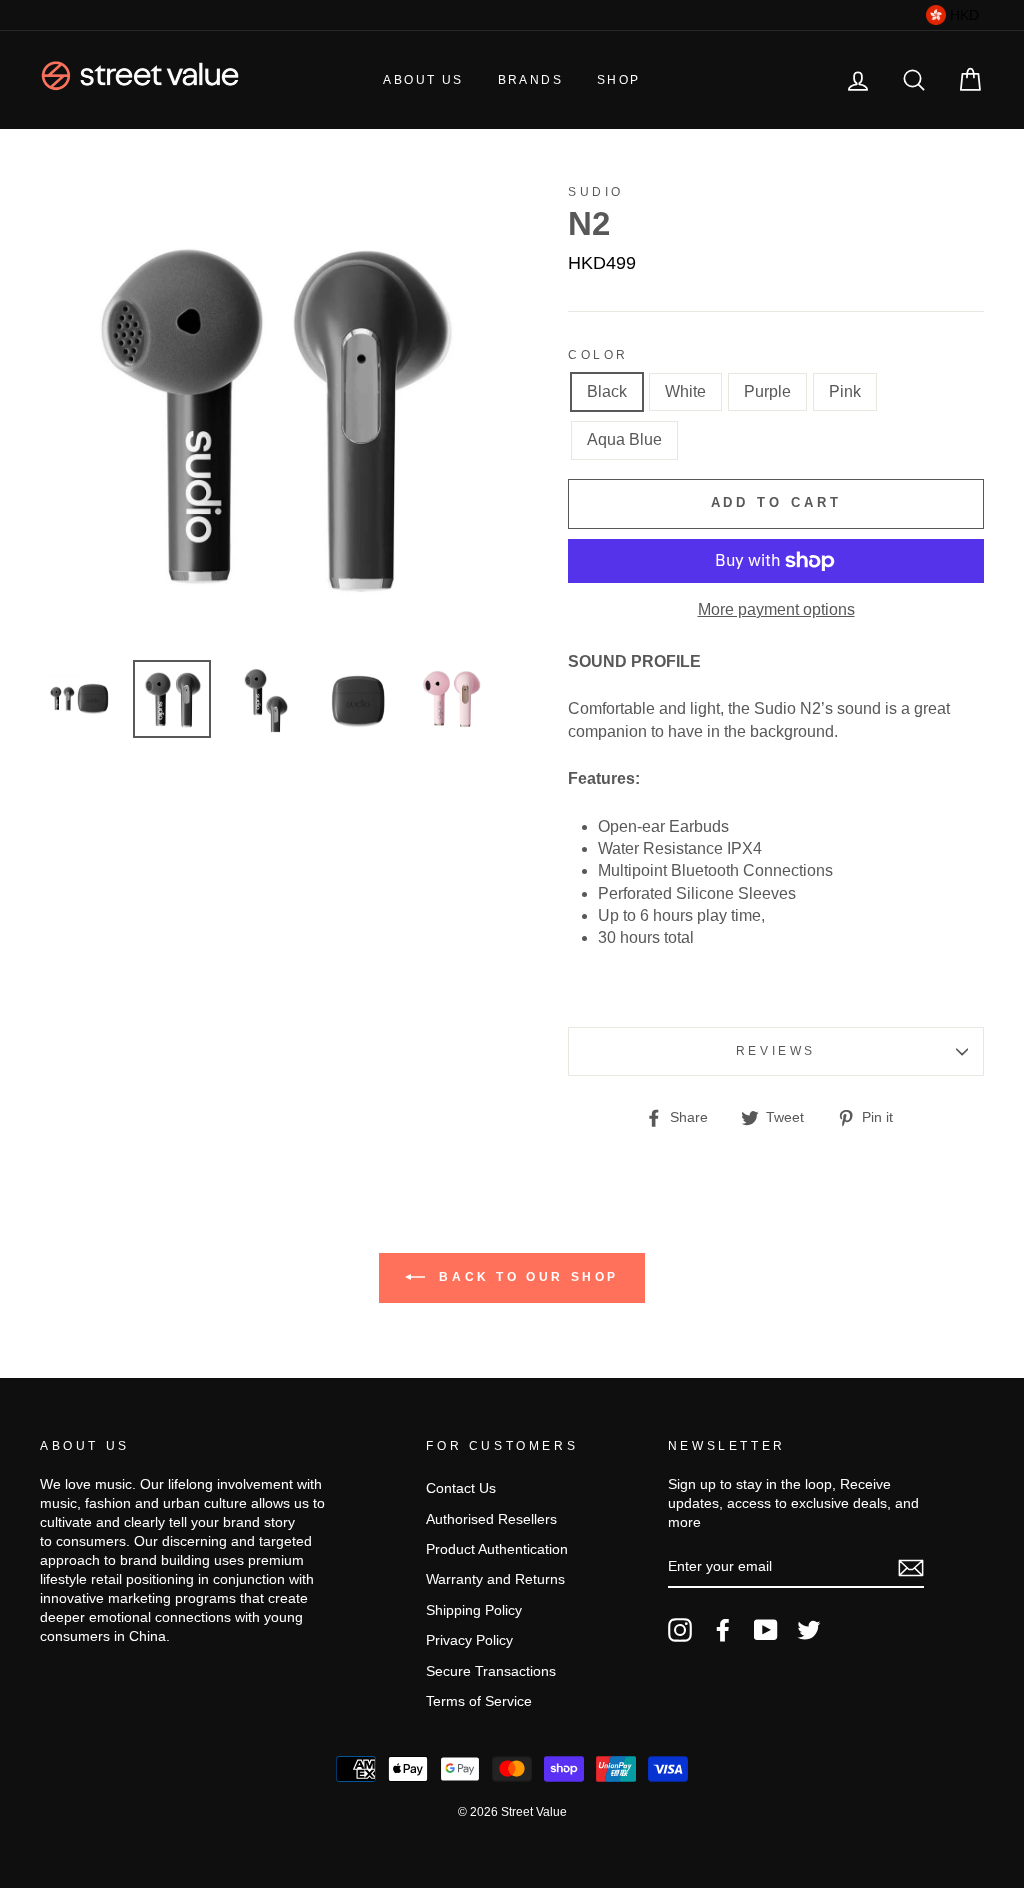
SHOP (619, 80)
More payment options (776, 609)
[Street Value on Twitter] (809, 1630)
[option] (270, 414)
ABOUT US (423, 80)
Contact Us (461, 1488)
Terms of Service (479, 1701)
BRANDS (530, 80)
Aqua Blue (624, 439)
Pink (845, 391)
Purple (767, 391)
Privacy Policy (469, 1640)
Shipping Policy (474, 1610)
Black (607, 391)
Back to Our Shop (526, 1278)
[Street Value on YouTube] (766, 1630)
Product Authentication (497, 1549)
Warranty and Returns (495, 1579)
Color (598, 355)
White (685, 391)
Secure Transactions (491, 1671)
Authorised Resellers (491, 1519)
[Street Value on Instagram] (680, 1630)
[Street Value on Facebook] (723, 1630)
